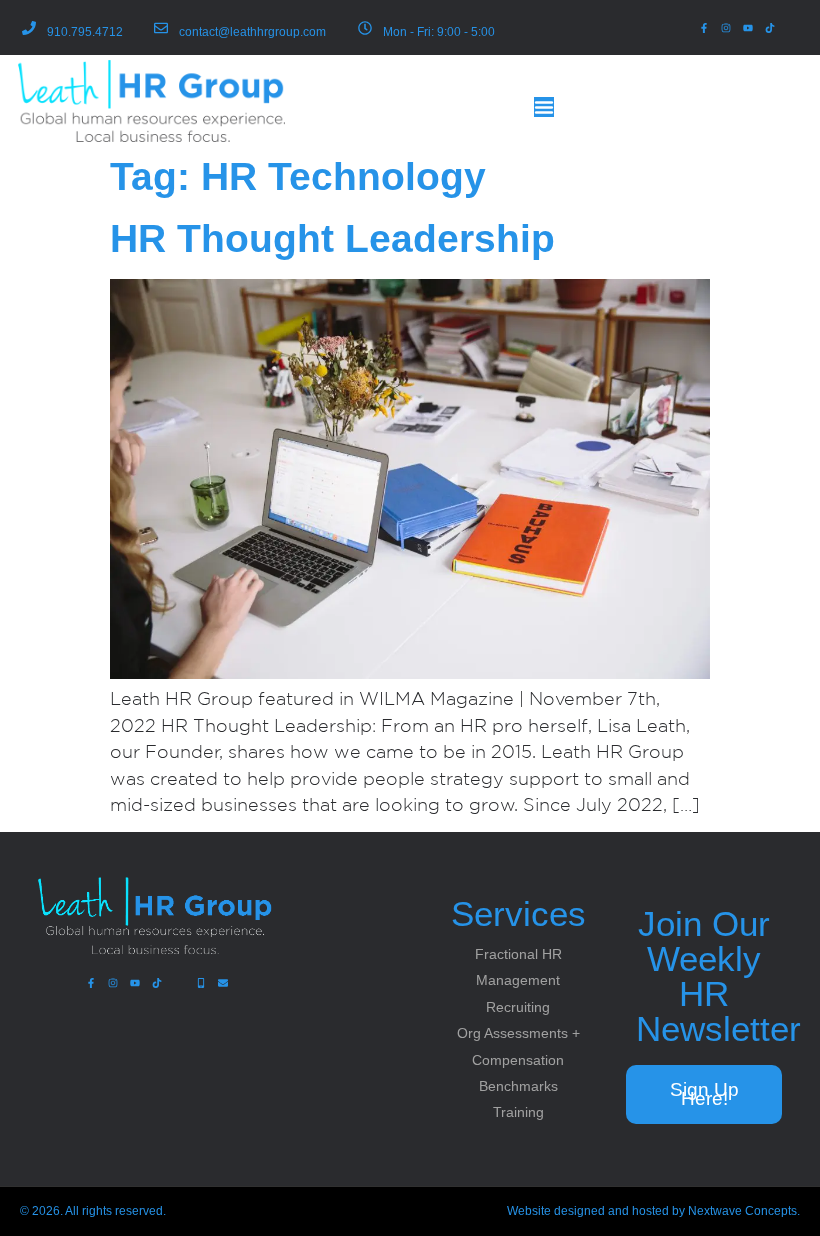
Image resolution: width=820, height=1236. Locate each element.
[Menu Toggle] (544, 107)
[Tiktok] (770, 28)
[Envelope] (223, 983)
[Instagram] (726, 28)
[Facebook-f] (704, 28)
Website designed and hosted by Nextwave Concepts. (653, 1211)
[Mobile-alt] (201, 983)
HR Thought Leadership (332, 238)
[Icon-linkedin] (792, 28)
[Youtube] (748, 28)
